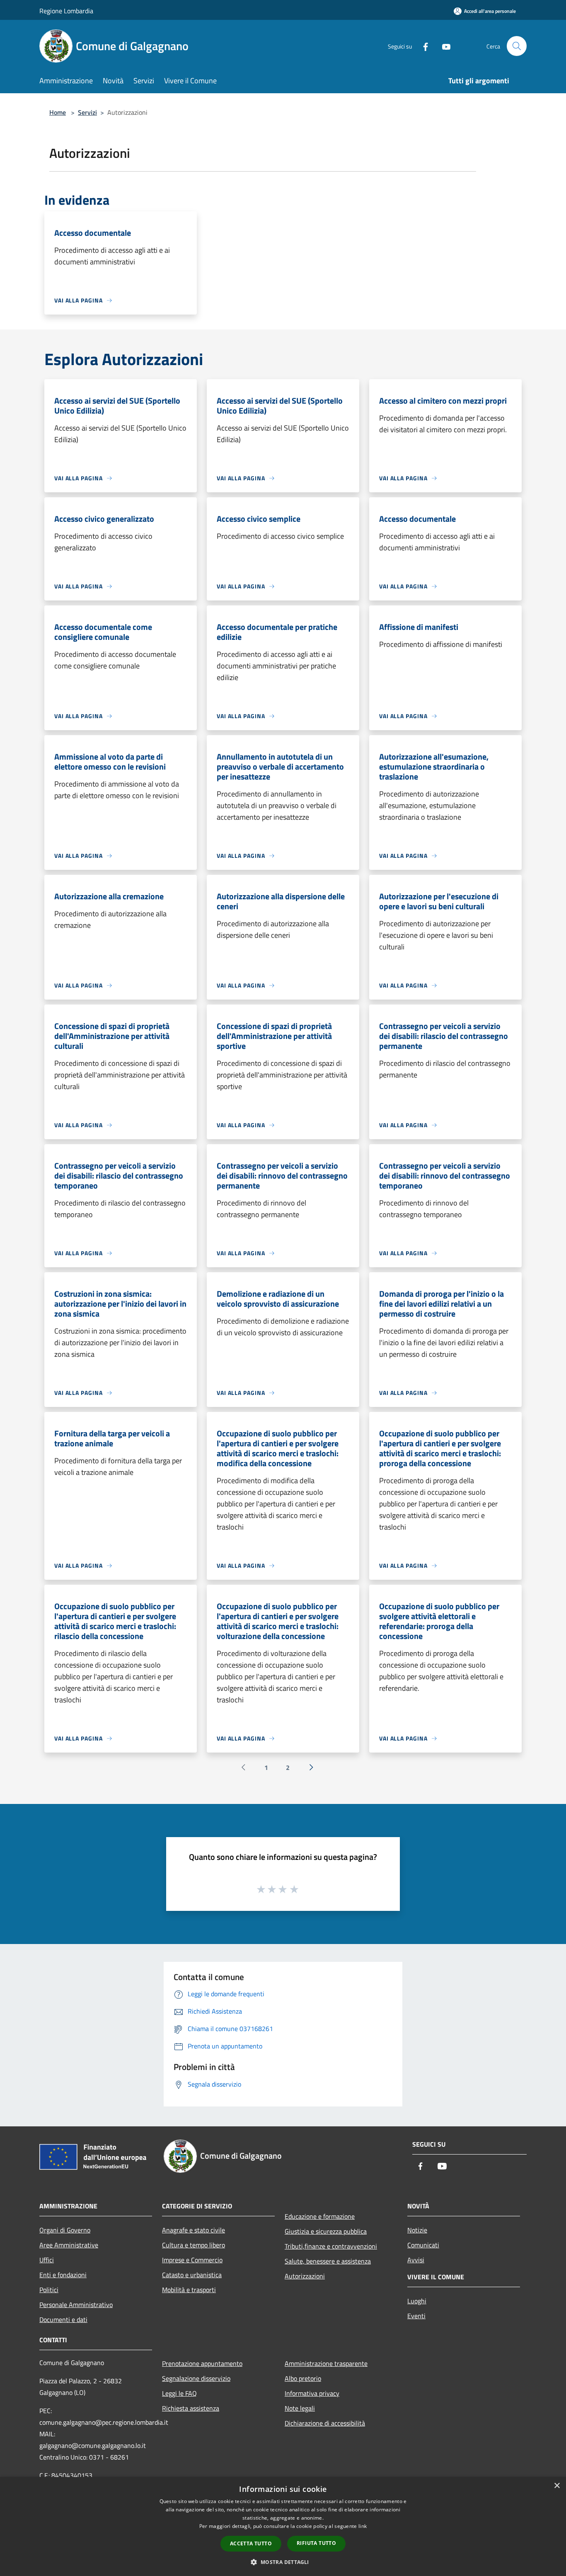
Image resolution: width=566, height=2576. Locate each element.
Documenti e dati (63, 2319)
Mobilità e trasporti (189, 2290)
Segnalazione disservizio (196, 2378)
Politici (49, 2290)
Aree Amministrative (69, 2245)
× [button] (557, 2486)
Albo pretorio (303, 2378)
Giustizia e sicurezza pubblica (326, 2231)
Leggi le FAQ (179, 2393)
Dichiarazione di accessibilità (325, 2423)
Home (58, 112)
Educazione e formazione (320, 2216)
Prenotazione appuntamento (202, 2363)
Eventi (416, 2316)
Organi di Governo (65, 2230)
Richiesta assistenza (191, 2408)
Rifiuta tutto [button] (316, 2543)
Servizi (87, 112)
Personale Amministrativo (76, 2305)
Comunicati (423, 2245)
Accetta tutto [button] (251, 2543)
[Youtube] (443, 46)
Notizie (417, 2230)
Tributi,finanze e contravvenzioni (331, 2246)
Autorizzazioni (305, 2276)
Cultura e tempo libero (194, 2245)
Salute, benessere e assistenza (328, 2261)
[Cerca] (517, 46)
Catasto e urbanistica (192, 2275)
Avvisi (416, 2260)
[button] (283, 2562)
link (363, 2526)
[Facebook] (422, 46)
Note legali (300, 2408)
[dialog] (283, 2526)
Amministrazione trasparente (326, 2363)
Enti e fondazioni (63, 2275)
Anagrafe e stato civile (194, 2230)
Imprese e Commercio (192, 2260)
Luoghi (417, 2301)
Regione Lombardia (66, 11)
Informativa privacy (312, 2393)
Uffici (47, 2260)
